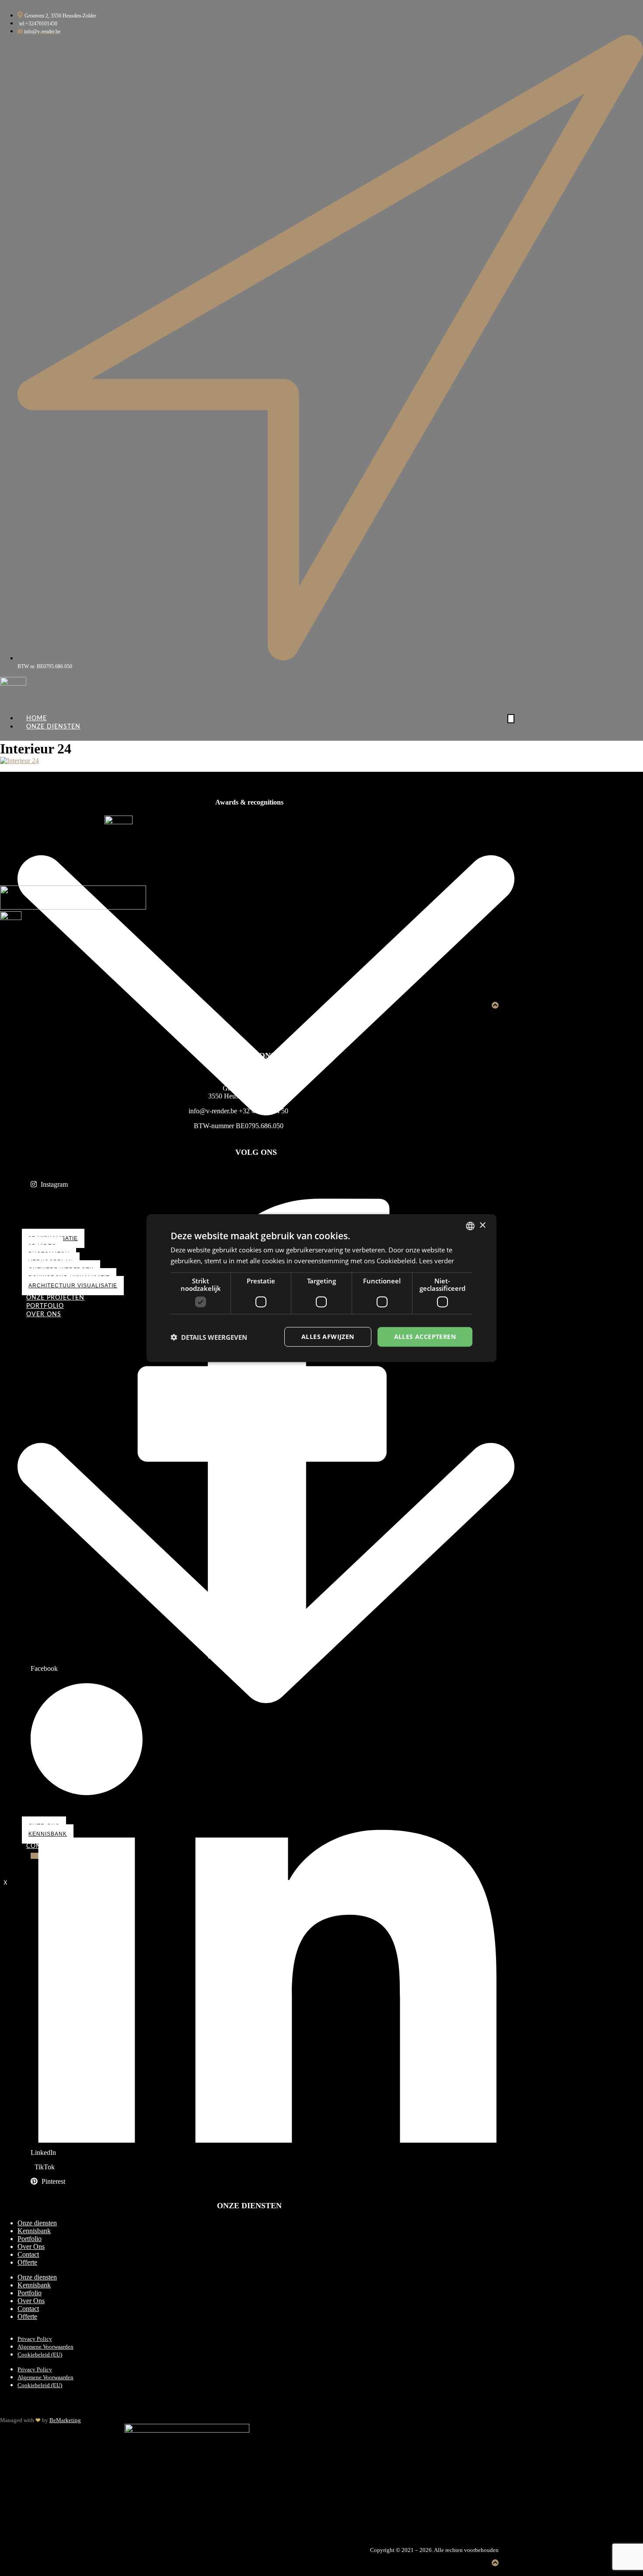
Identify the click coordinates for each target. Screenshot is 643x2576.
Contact (28, 2254)
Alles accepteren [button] (425, 1337)
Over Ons (31, 2247)
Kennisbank (34, 2231)
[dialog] (321, 1288)
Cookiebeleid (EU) (40, 2355)
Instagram (53, 1184)
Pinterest (52, 2181)
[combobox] (470, 1226)
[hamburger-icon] (511, 719)
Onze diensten (37, 2223)
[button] (209, 1337)
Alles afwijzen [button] (328, 1337)
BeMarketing (65, 2420)
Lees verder (437, 1260)
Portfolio (30, 2239)
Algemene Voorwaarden (45, 2347)
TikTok (44, 2167)
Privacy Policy (35, 2339)
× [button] (482, 1225)
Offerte (27, 2262)
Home (37, 718)
